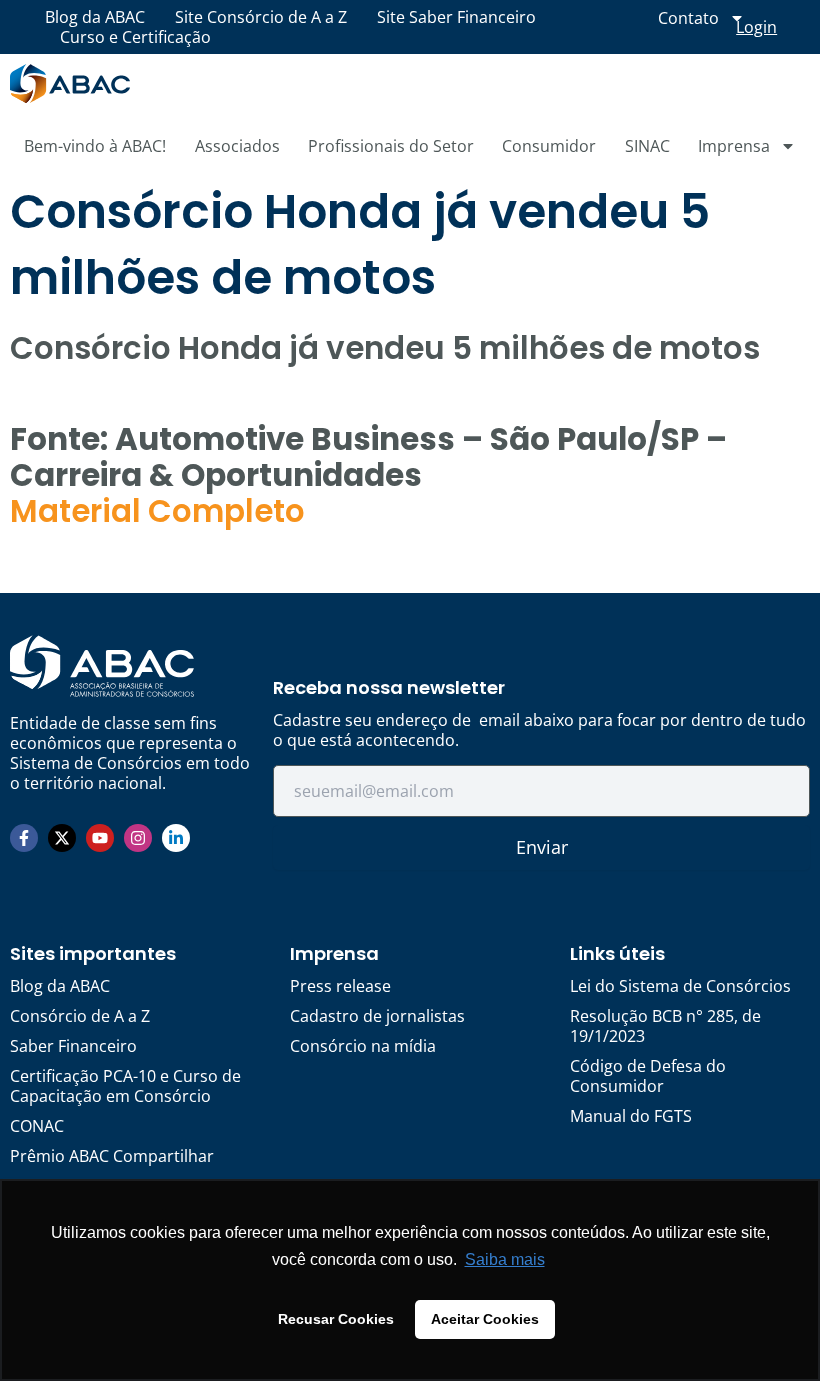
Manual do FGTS (631, 1116)
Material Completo (157, 511)
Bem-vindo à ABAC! (95, 146)
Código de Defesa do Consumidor (648, 1076)
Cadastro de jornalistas (377, 1016)
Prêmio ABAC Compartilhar (112, 1156)
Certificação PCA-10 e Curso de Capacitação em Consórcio (125, 1086)
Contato (688, 18)
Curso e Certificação (135, 37)
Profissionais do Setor (391, 146)
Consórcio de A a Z (80, 1016)
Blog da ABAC (95, 17)
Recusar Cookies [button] (336, 1319)
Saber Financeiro (73, 1046)
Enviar (542, 847)
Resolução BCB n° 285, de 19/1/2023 (665, 1026)
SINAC (647, 146)
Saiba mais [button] (505, 1259)
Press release (340, 986)
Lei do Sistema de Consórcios (680, 986)
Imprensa (734, 146)
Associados (237, 146)
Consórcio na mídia (363, 1046)
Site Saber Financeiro (456, 17)
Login (756, 27)
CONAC (37, 1126)
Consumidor (549, 146)
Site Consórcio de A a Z (261, 17)
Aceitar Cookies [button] (485, 1319)
